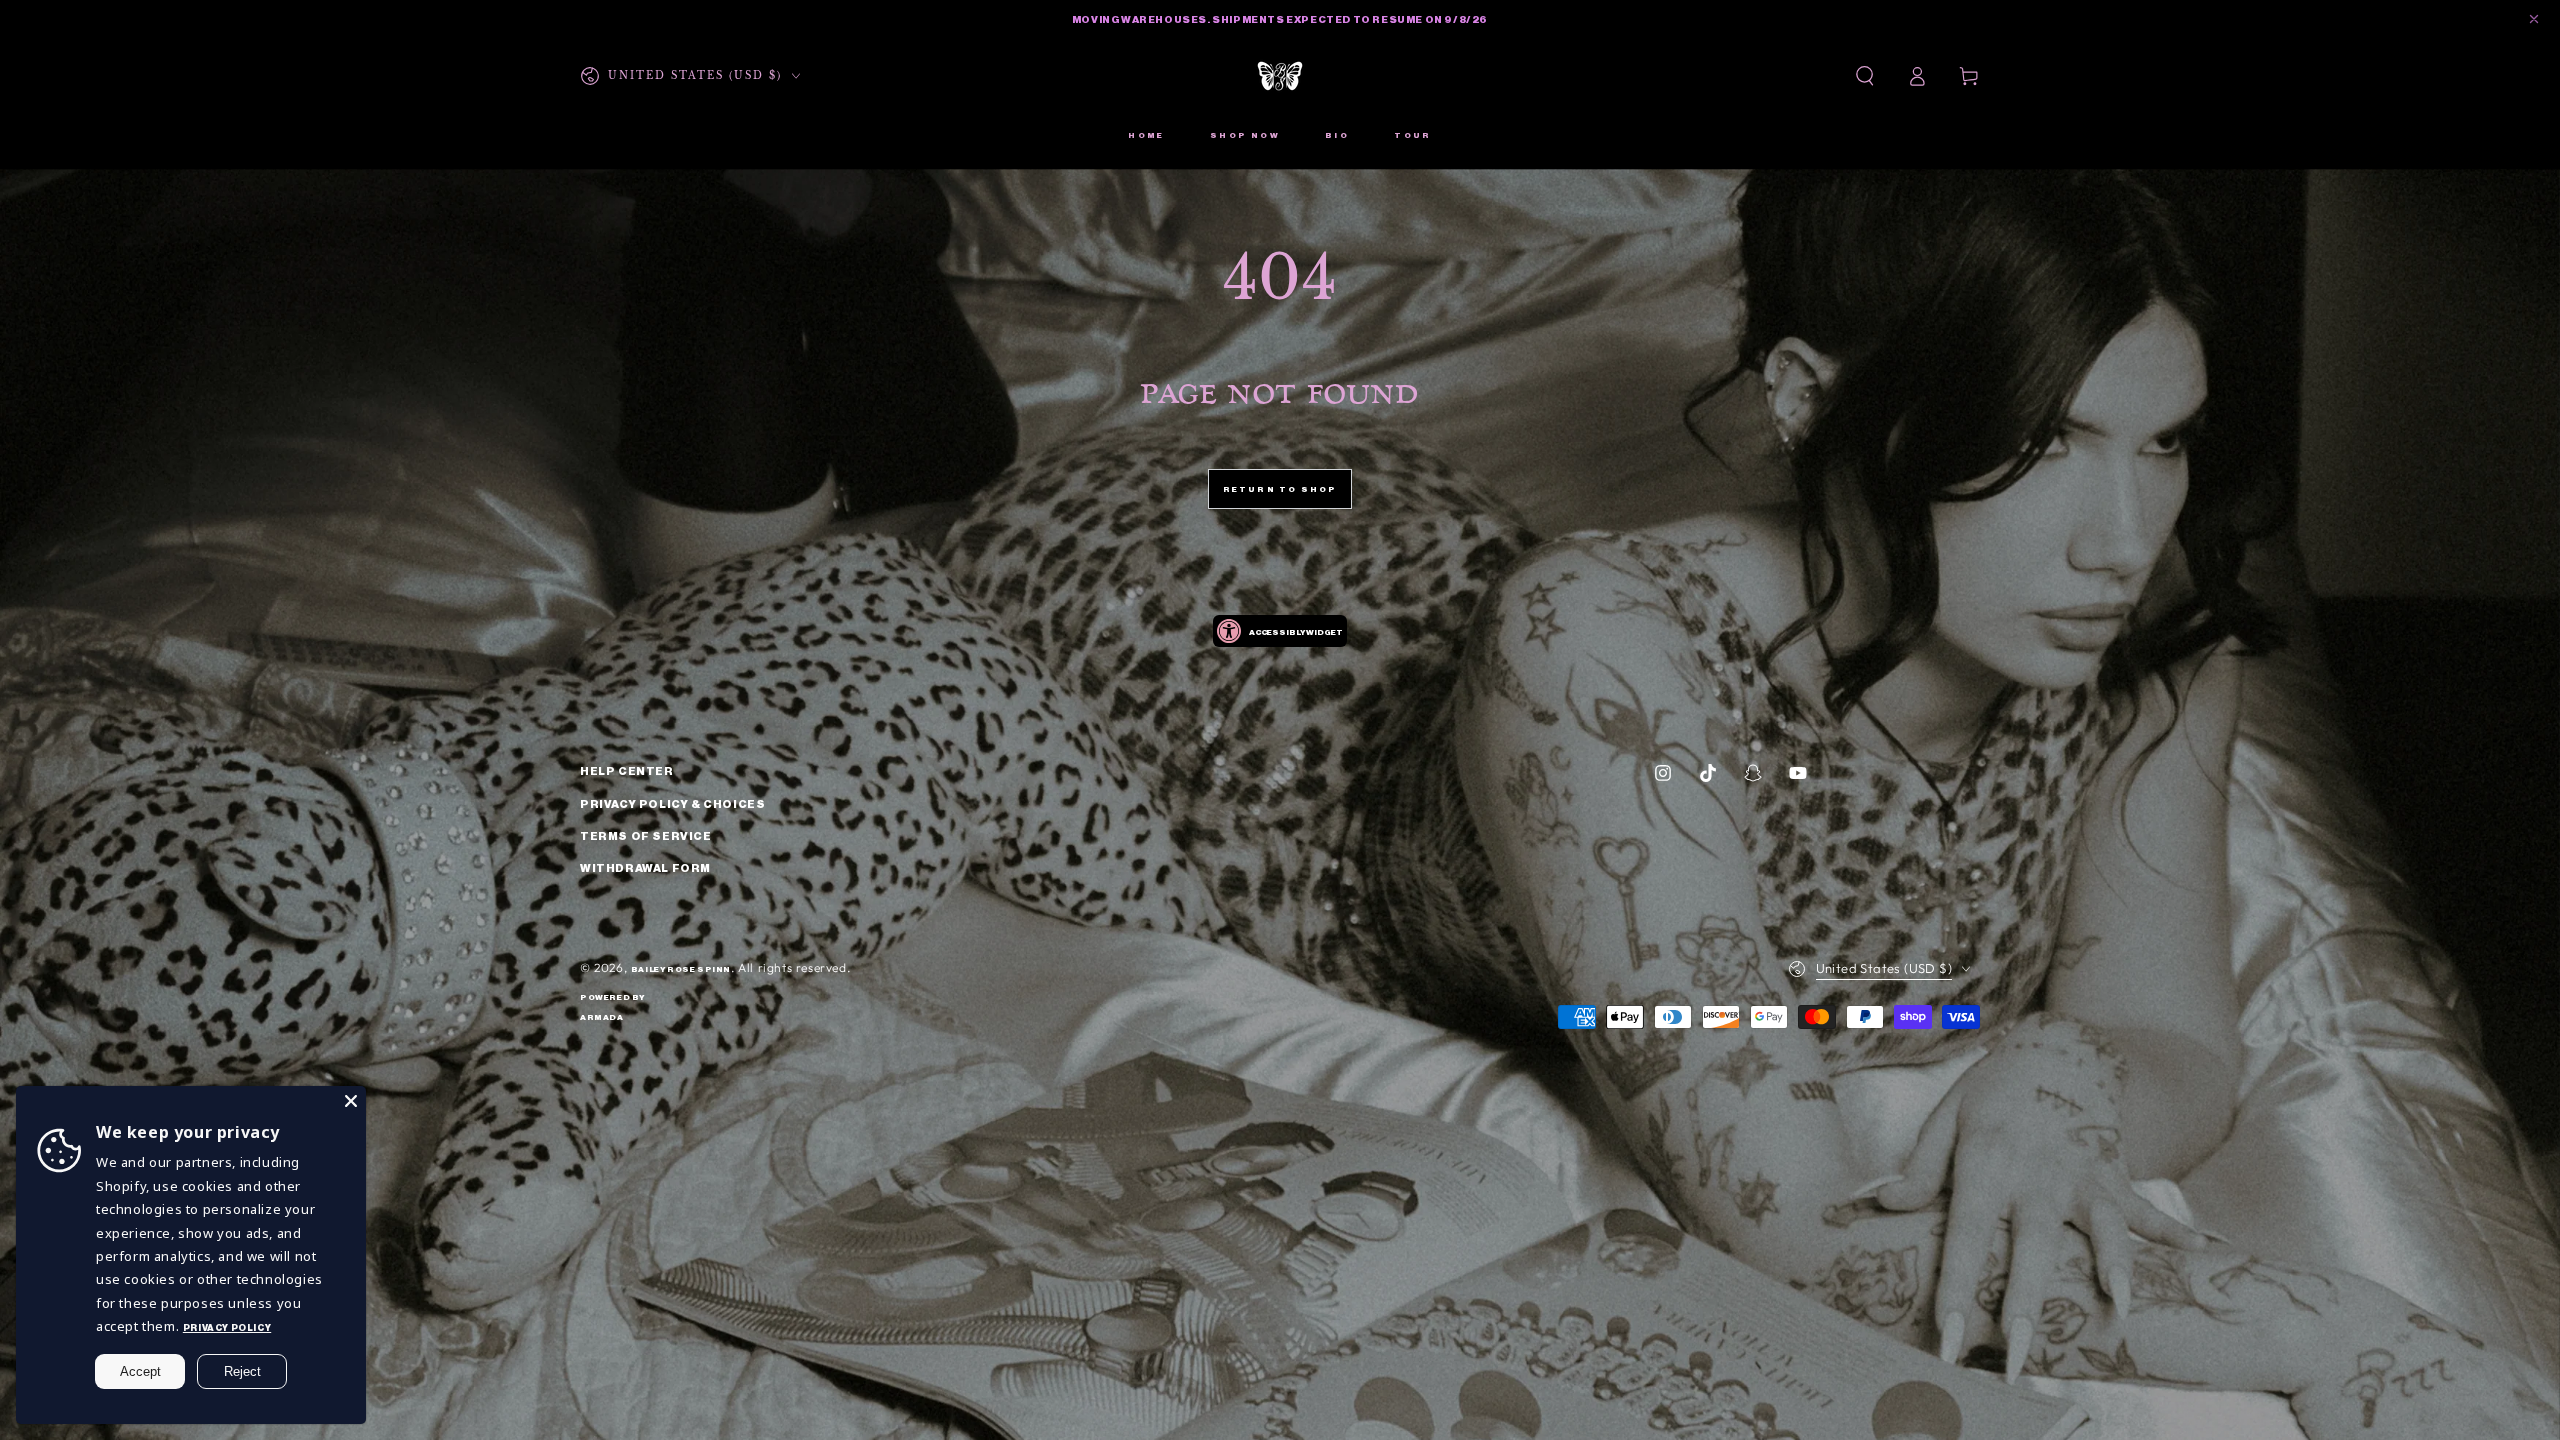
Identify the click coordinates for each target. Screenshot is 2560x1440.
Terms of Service (646, 835)
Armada (602, 1016)
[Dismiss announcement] (2534, 19)
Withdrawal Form (645, 867)
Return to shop (1280, 488)
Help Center (627, 770)
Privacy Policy (227, 1326)
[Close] (351, 1101)
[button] (1865, 76)
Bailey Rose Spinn (681, 968)
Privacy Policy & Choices (672, 803)
